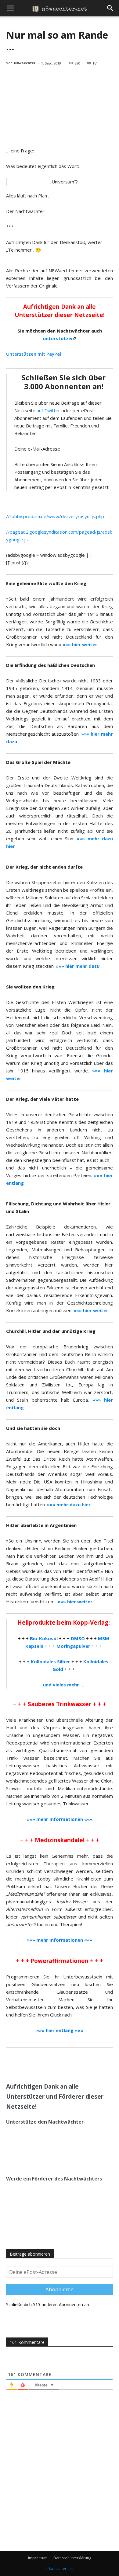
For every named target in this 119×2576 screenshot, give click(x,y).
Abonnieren (60, 2289)
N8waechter (25, 63)
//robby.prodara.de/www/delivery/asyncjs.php (55, 516)
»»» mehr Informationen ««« (60, 1940)
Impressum (38, 2558)
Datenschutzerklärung (72, 2558)
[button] (10, 8)
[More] (74, 2063)
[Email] (60, 2063)
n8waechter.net (60, 2569)
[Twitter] (45, 2063)
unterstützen (58, 338)
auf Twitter (48, 410)
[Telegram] (31, 2063)
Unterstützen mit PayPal (34, 354)
